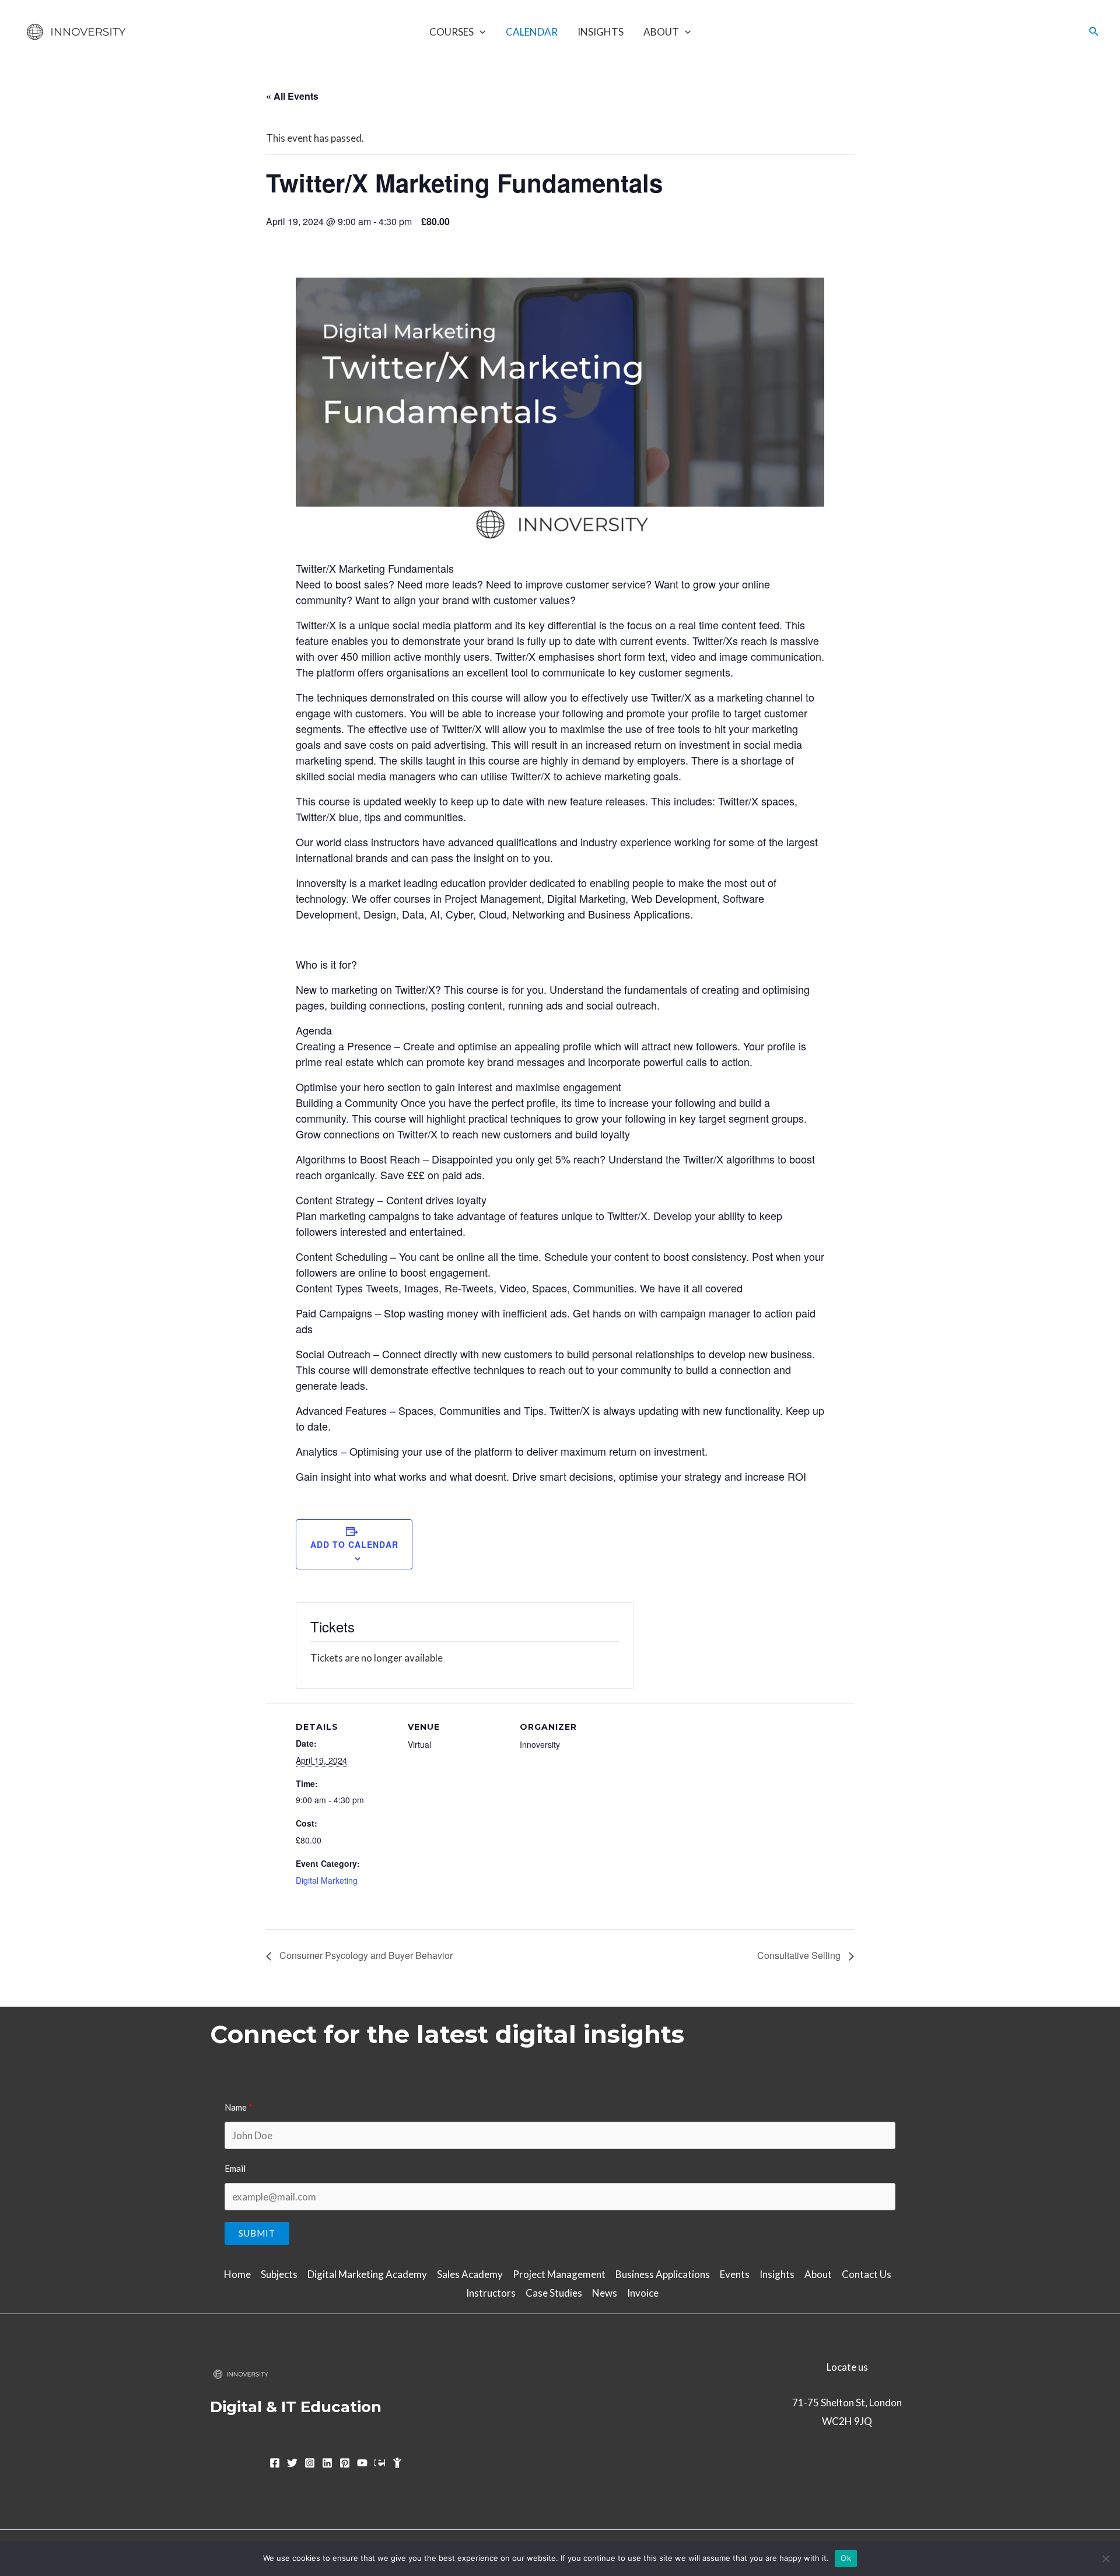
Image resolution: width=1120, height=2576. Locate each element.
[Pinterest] (345, 2463)
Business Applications (663, 2274)
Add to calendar (354, 1544)
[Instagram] (310, 2463)
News (605, 2293)
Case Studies (554, 2293)
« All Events (292, 96)
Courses (452, 32)
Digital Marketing (327, 1880)
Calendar (532, 32)
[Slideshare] (397, 2463)
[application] (480, 32)
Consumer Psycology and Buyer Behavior (365, 1955)
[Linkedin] (327, 2463)
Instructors (491, 2293)
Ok (846, 2558)
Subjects (279, 2274)
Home (237, 2274)
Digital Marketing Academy (367, 2274)
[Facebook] (275, 2463)
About (661, 32)
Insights (601, 32)
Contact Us (867, 2274)
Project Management (559, 2274)
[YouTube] (362, 2463)
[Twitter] (292, 2463)
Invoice (643, 2293)
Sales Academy (470, 2274)
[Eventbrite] (380, 2463)
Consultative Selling (800, 1955)
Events (735, 2274)
